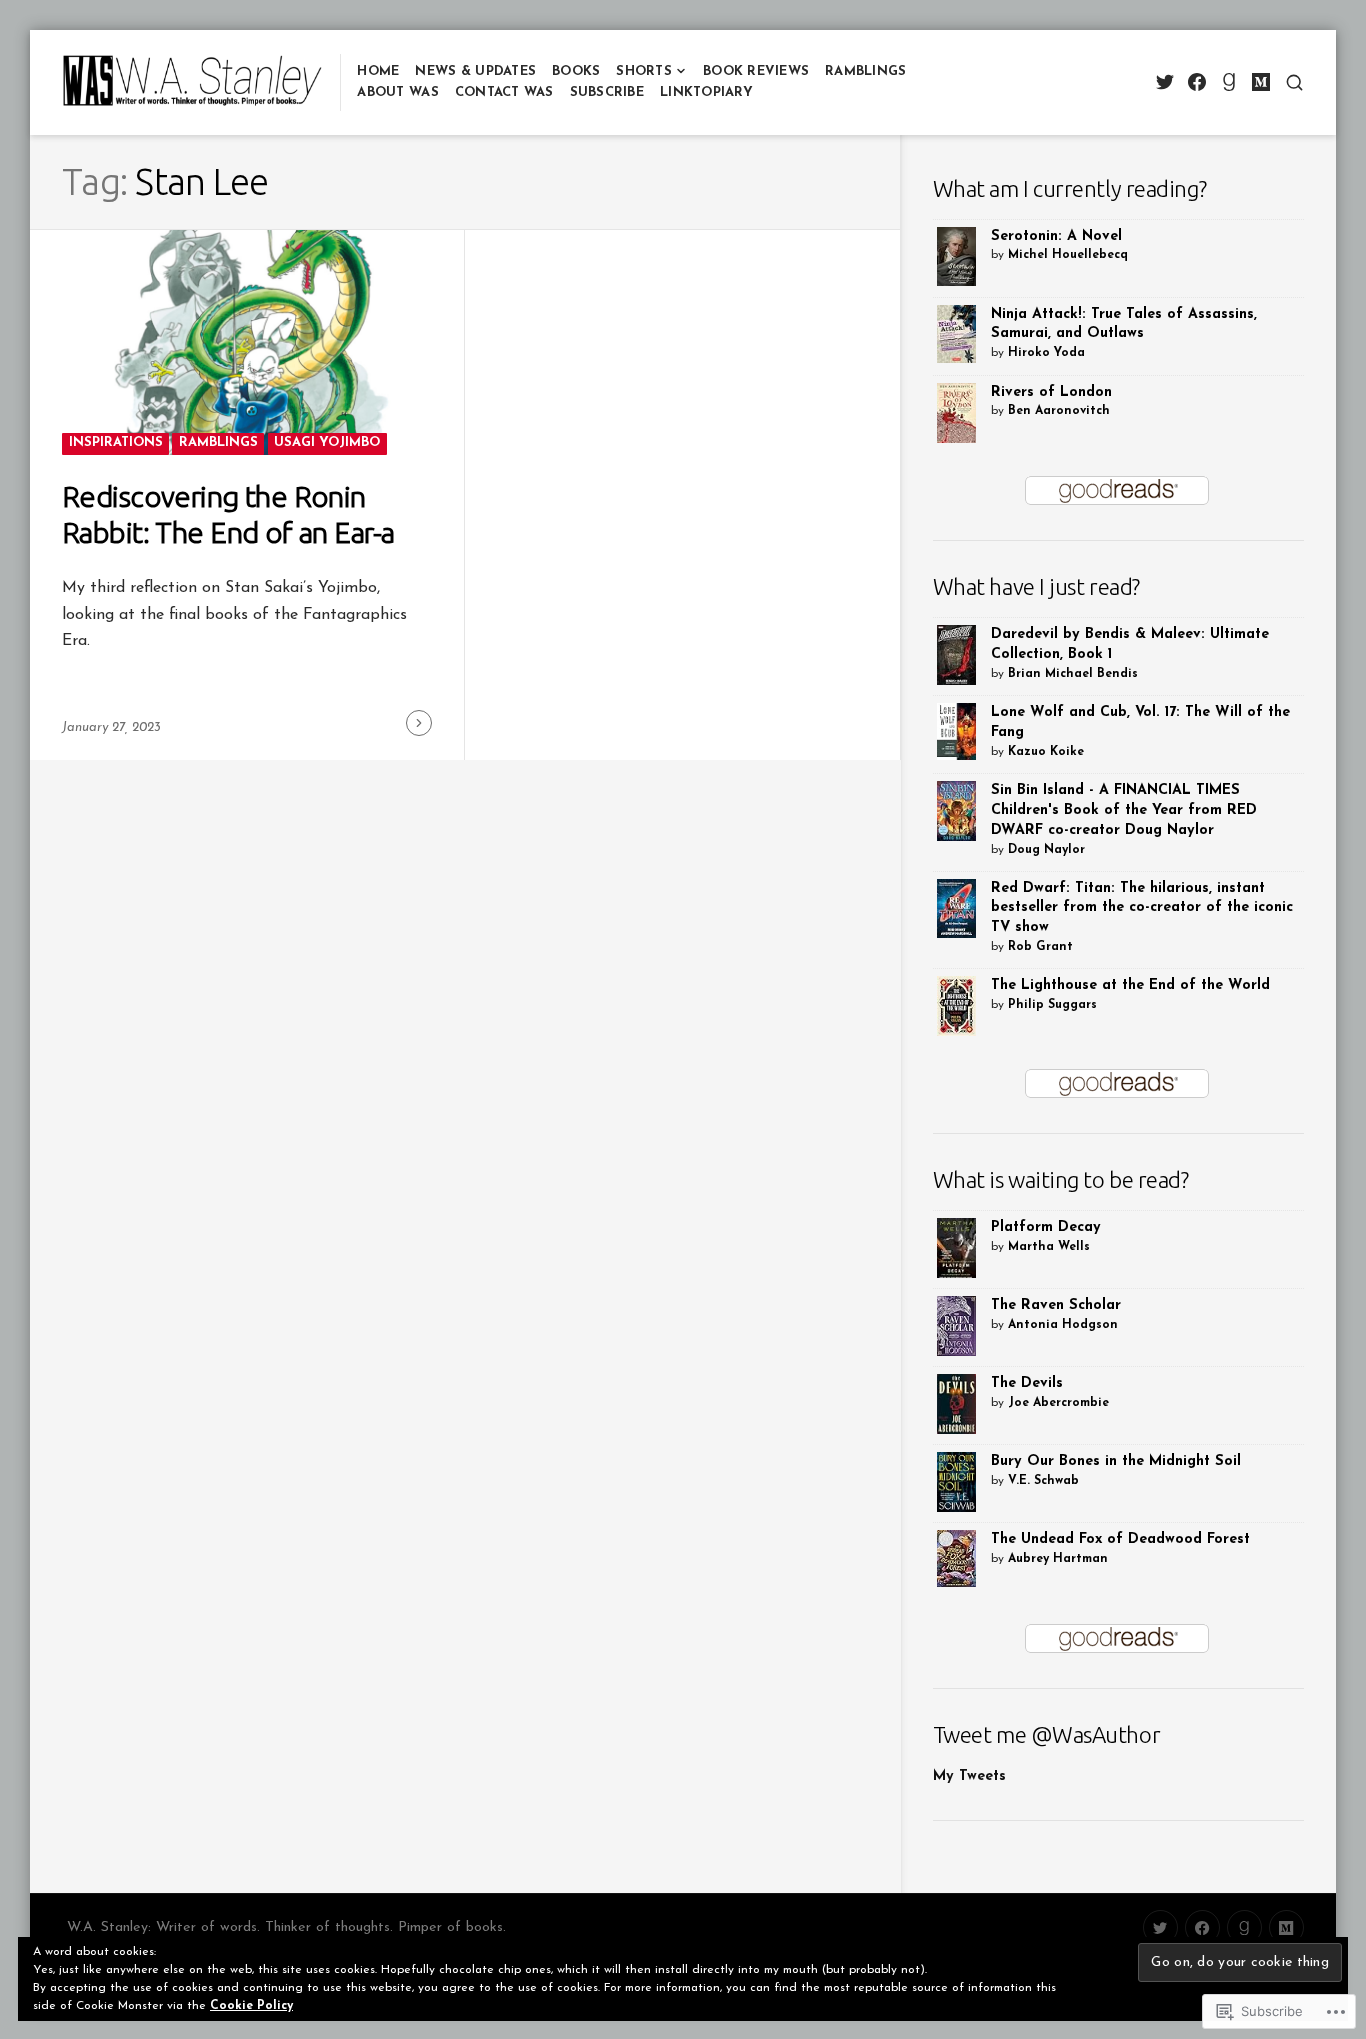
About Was (397, 92)
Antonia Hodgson (1063, 1325)
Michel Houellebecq (1068, 255)
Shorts (644, 71)
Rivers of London (1051, 392)
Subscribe (607, 92)
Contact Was (504, 92)
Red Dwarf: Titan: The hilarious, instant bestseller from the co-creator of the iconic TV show (1142, 908)
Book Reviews (756, 71)
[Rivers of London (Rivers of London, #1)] (956, 413)
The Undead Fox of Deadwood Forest (1120, 1539)
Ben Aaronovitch (1059, 411)
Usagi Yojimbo (327, 442)
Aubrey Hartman (1058, 1559)
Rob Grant (1040, 947)
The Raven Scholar (1056, 1305)
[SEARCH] (1294, 82)
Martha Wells (1049, 1247)
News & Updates (475, 71)
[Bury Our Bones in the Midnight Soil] (956, 1481)
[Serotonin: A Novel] (956, 255)
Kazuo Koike (1046, 752)
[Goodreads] (1228, 82)
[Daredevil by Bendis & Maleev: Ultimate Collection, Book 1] (956, 654)
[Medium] (1260, 82)
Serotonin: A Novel (1056, 236)
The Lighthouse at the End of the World (1130, 985)
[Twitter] (1164, 82)
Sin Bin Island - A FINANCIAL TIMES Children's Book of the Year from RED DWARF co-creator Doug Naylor (1124, 810)
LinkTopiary (706, 92)
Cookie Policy (251, 2006)
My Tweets (969, 1776)
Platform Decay (1046, 1227)
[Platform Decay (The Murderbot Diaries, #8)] (956, 1248)
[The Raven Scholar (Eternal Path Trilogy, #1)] (956, 1325)
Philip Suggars (1052, 1005)
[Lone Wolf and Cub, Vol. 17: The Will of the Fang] (956, 730)
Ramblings (865, 71)
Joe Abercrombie (1058, 1403)
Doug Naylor (1046, 850)
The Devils (1027, 1383)
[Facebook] (1196, 82)
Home (378, 71)
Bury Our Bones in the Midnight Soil (1116, 1461)
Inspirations (116, 442)
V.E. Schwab (1043, 1481)
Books (576, 71)
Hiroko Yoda (1046, 353)
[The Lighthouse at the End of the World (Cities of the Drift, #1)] (956, 1005)
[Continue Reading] (419, 723)
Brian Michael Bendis (1073, 674)
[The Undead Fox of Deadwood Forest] (956, 1558)
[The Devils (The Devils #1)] (956, 1403)
